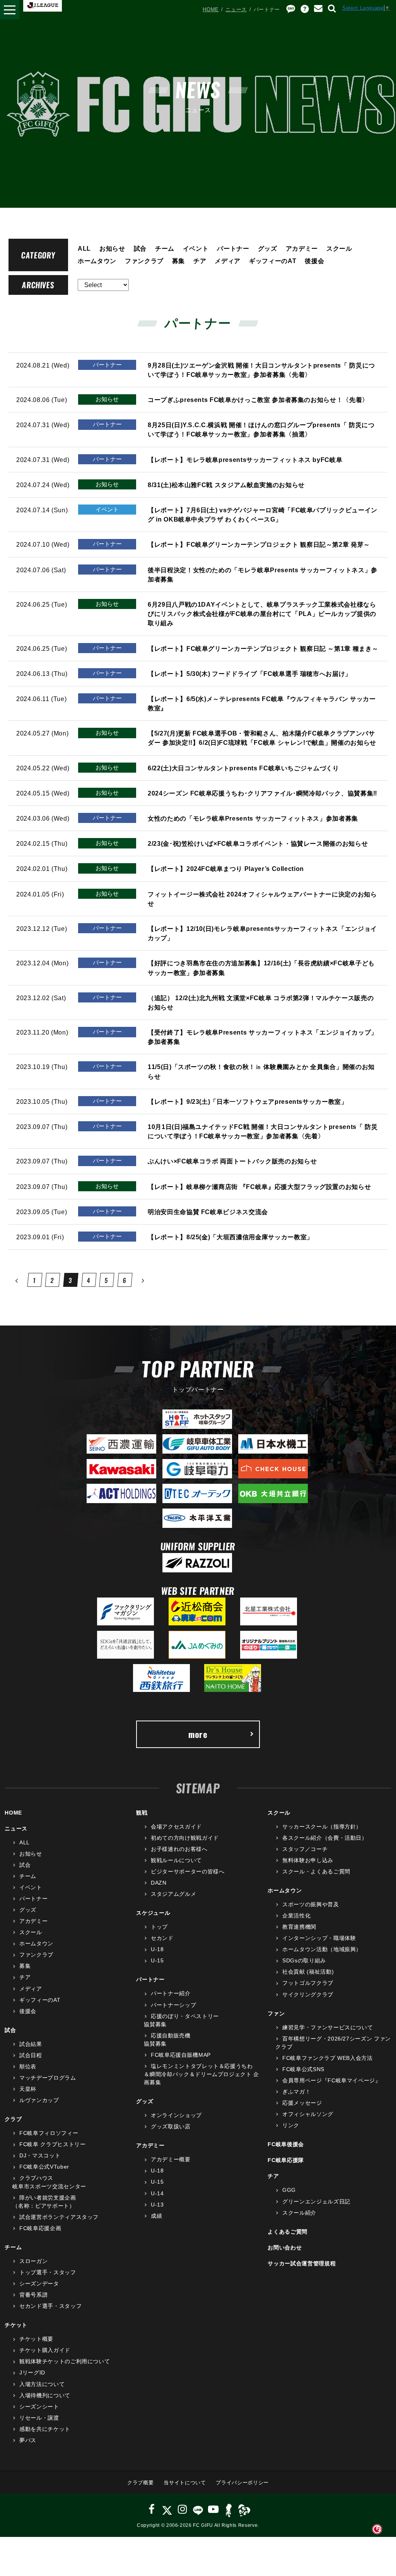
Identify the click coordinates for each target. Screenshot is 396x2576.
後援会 (314, 261)
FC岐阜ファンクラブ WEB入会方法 (327, 2058)
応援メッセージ (302, 2103)
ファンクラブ (144, 261)
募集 (178, 261)
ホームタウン (97, 261)
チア (200, 261)
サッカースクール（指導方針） (322, 1827)
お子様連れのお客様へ (179, 1849)
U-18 (157, 1949)
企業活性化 (296, 1916)
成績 (156, 2216)
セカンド (162, 1938)
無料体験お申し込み (308, 1860)
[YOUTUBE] (213, 2509)
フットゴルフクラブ (308, 1983)
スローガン (33, 2261)
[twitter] (167, 2509)
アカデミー (302, 248)
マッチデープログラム (48, 2078)
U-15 (157, 1960)
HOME (211, 9)
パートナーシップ (173, 2005)
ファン (276, 2013)
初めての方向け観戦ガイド (185, 1838)
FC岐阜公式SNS (303, 2069)
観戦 (142, 1813)
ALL (84, 248)
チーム (165, 248)
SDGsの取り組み (304, 1960)
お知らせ (112, 248)
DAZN (159, 1883)
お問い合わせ (285, 2248)
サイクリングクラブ (308, 1994)
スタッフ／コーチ (305, 1849)
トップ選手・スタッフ (48, 2272)
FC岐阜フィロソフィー (49, 2133)
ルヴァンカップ (39, 2100)
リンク (291, 2125)
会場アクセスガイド (176, 1827)
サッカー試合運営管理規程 (302, 2263)
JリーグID (32, 2372)
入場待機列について (45, 2395)
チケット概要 (36, 2339)
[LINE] (198, 2509)
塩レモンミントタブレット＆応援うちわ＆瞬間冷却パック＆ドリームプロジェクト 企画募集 (201, 2074)
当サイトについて (185, 2483)
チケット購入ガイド (45, 2350)
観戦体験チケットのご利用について (65, 2361)
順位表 (28, 2066)
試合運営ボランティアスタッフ (59, 2217)
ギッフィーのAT (273, 261)
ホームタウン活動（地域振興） (322, 1949)
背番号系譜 (33, 2295)
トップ (159, 1927)
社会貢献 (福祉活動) (308, 1972)
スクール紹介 (299, 2213)
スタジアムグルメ (173, 1894)
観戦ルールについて (176, 1860)
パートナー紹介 (171, 1993)
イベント (196, 248)
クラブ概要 (140, 2483)
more (198, 1734)
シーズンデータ (39, 2284)
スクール (339, 248)
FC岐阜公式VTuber (44, 2167)
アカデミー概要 (171, 2159)
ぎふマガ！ (296, 2092)
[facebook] (152, 2509)
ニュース (236, 9)
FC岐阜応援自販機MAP (181, 2055)
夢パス (28, 2440)
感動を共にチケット (45, 2429)
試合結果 (31, 2044)
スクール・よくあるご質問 (316, 1871)
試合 (140, 248)
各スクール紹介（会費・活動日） (325, 1838)
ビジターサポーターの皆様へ (188, 1871)
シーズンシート (39, 2407)
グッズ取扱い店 (171, 2126)
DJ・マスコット (40, 2155)
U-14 (157, 2193)
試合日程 (31, 2055)
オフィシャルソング (308, 2114)
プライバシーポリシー (242, 2483)
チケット (16, 2325)
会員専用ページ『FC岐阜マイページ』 (331, 2080)
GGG (289, 2190)
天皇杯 (28, 2089)
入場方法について (42, 2384)
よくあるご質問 (288, 2232)
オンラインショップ (176, 2115)
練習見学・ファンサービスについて (328, 2027)
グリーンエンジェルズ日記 (316, 2201)
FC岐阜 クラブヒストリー (52, 2144)
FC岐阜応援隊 (286, 2160)
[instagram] (183, 2509)
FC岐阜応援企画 (40, 2228)
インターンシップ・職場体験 (319, 1938)
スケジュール (153, 1913)
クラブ (13, 2119)
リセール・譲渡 (39, 2418)
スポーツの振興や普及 (311, 1904)
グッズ (268, 248)
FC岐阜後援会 (286, 2144)
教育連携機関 (299, 1927)
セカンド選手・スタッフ (50, 2306)
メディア (228, 261)
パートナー (233, 248)
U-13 (157, 2205)
